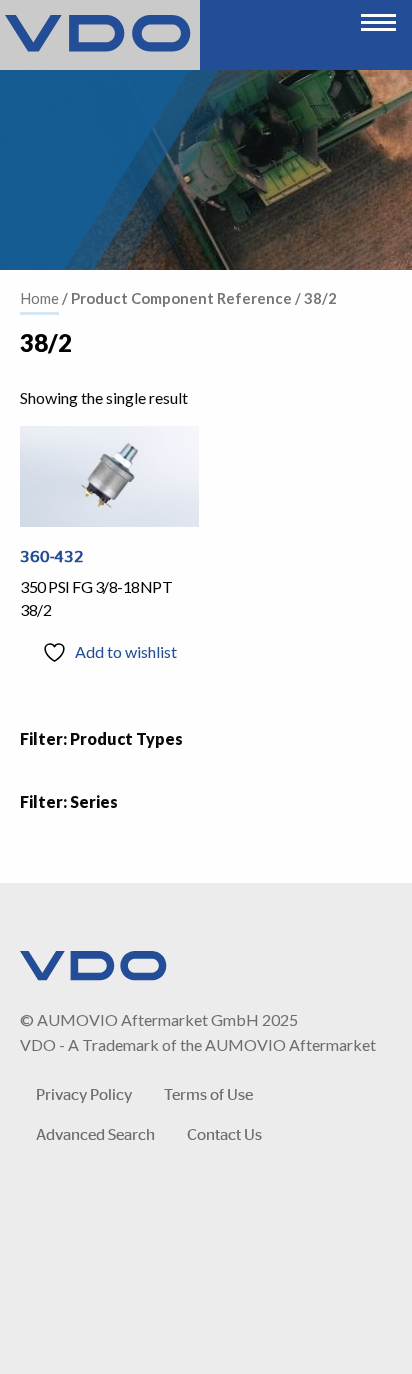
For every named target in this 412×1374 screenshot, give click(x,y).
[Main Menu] (378, 17)
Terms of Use (208, 1093)
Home (39, 298)
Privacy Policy (84, 1093)
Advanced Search (95, 1133)
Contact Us (224, 1133)
